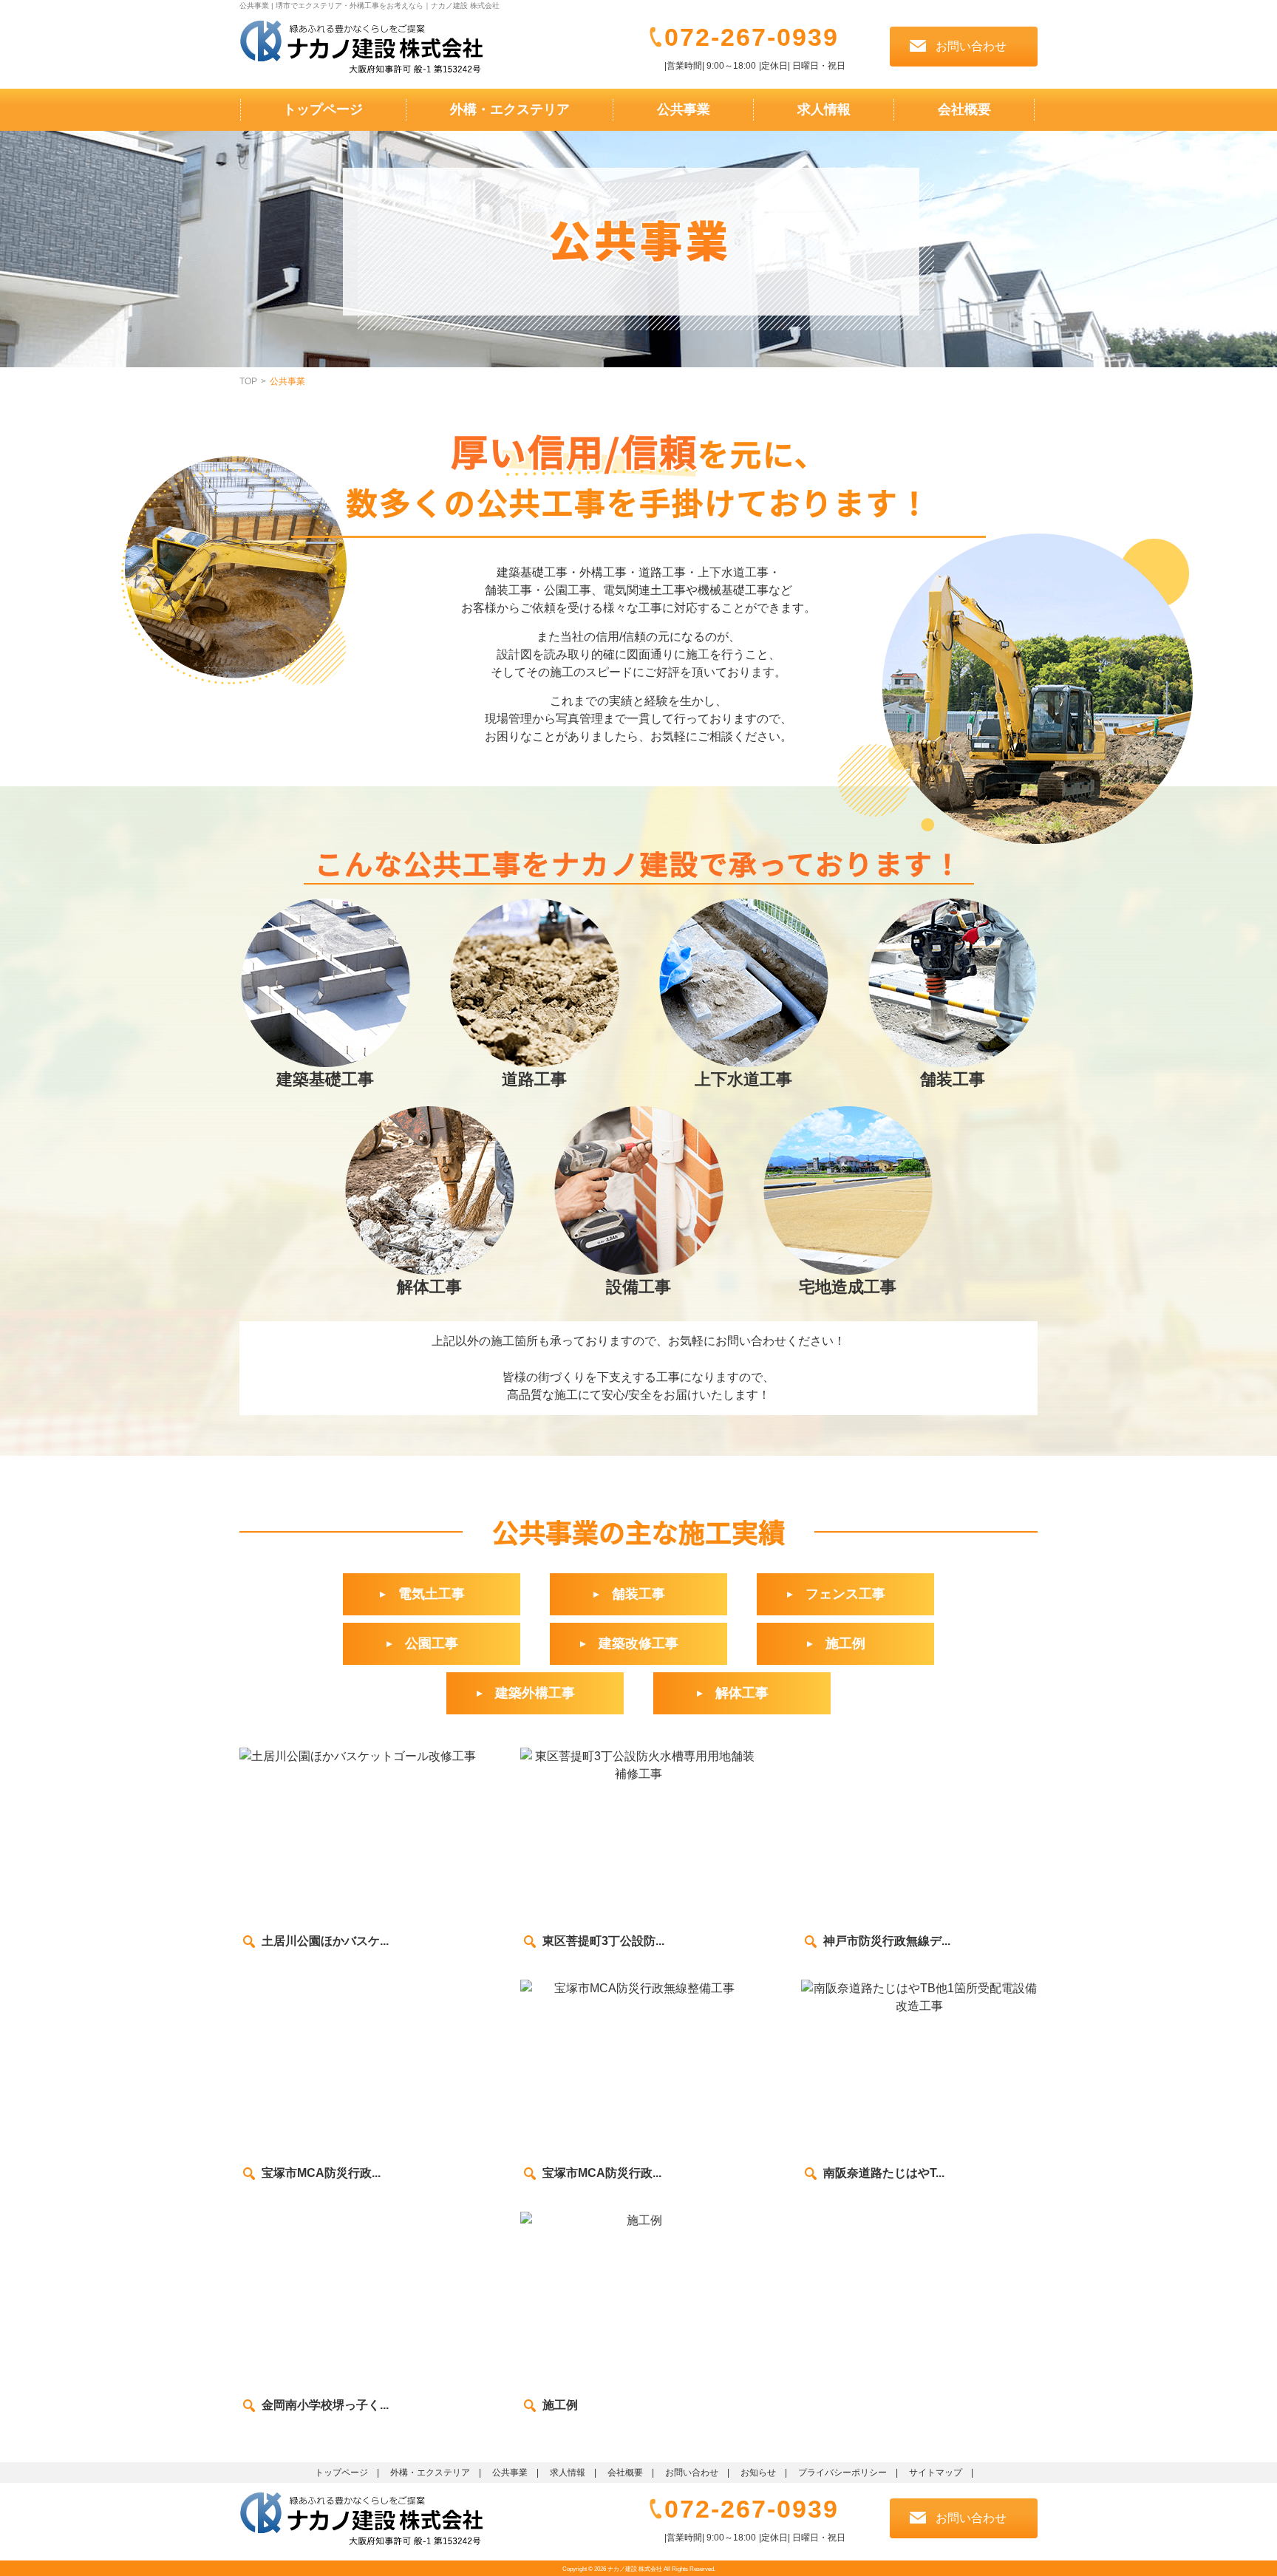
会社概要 (964, 109)
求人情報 (824, 109)
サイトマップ (936, 2473)
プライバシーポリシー (842, 2473)
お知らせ (758, 2473)
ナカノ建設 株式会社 (635, 2569)
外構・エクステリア (510, 109)
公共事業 (684, 109)
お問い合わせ (692, 2473)
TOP (248, 381)
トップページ (323, 109)
